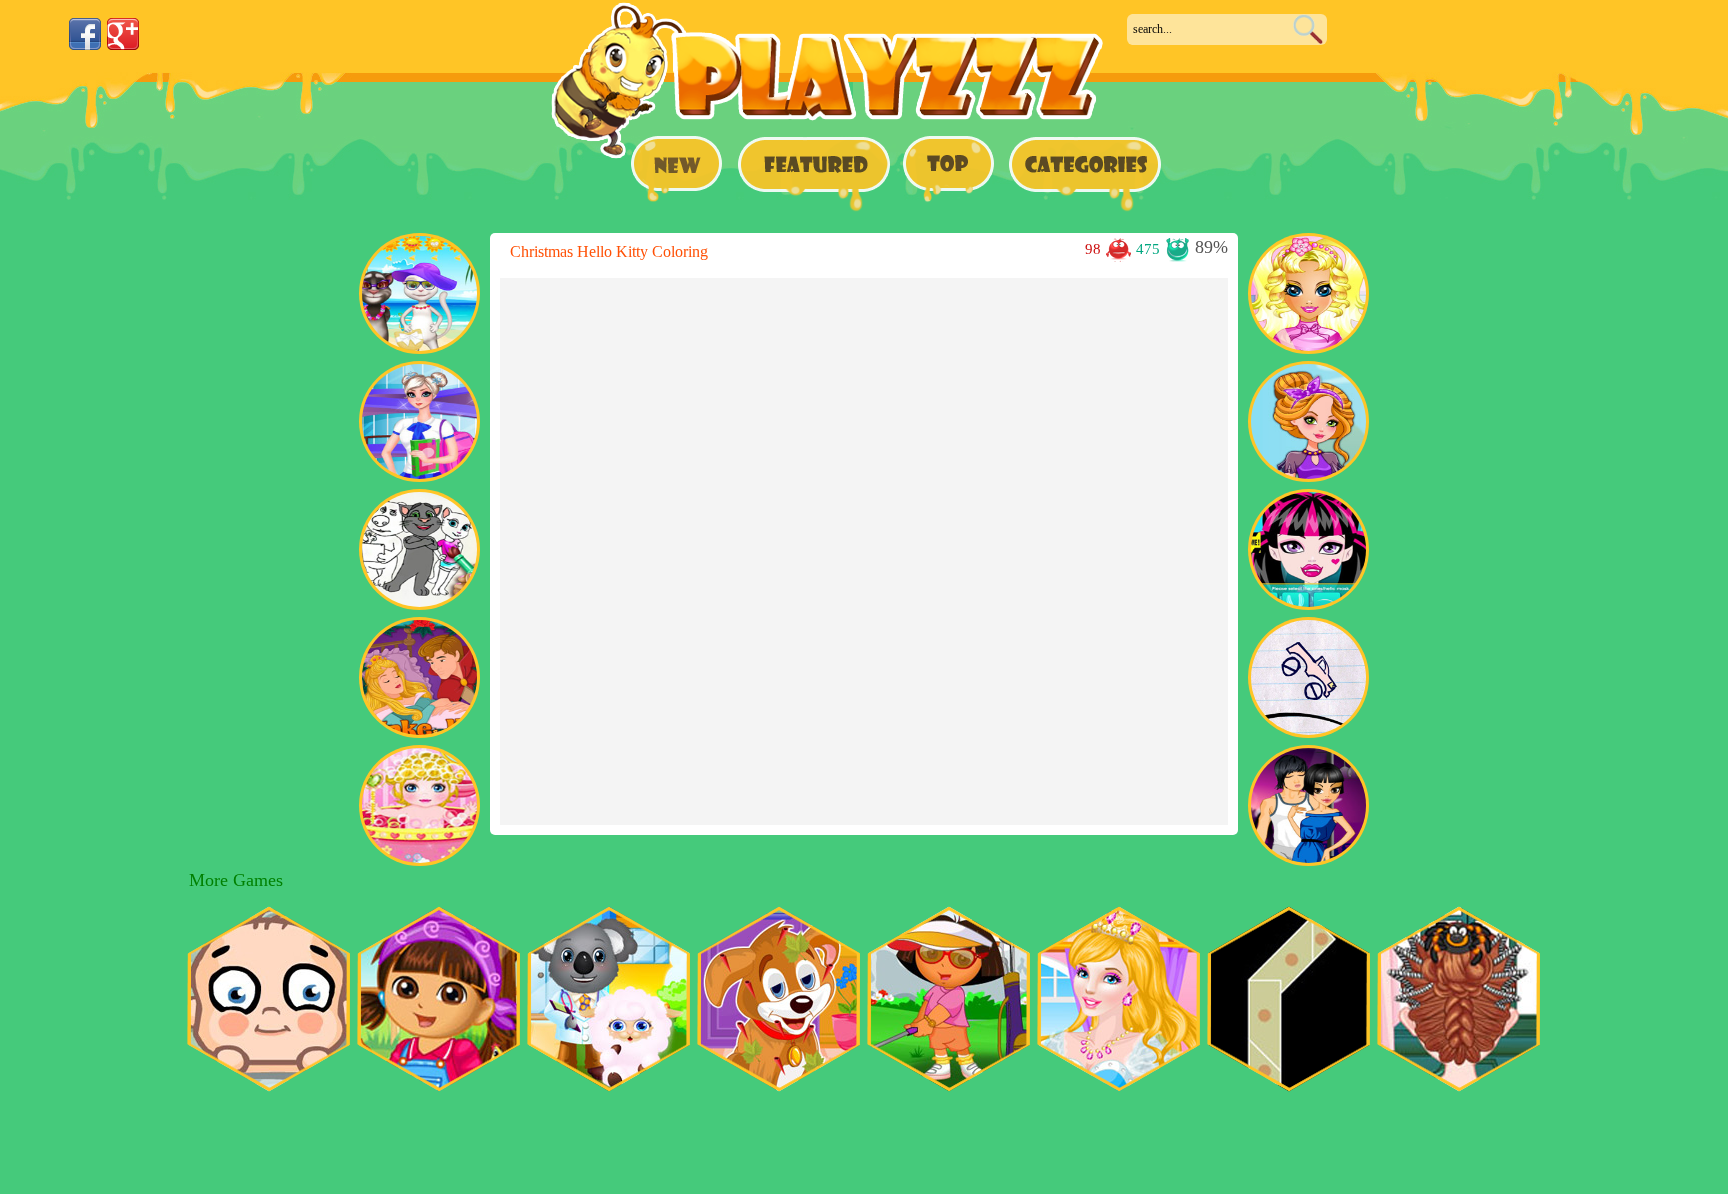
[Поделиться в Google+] (123, 34)
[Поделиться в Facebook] (85, 34)
